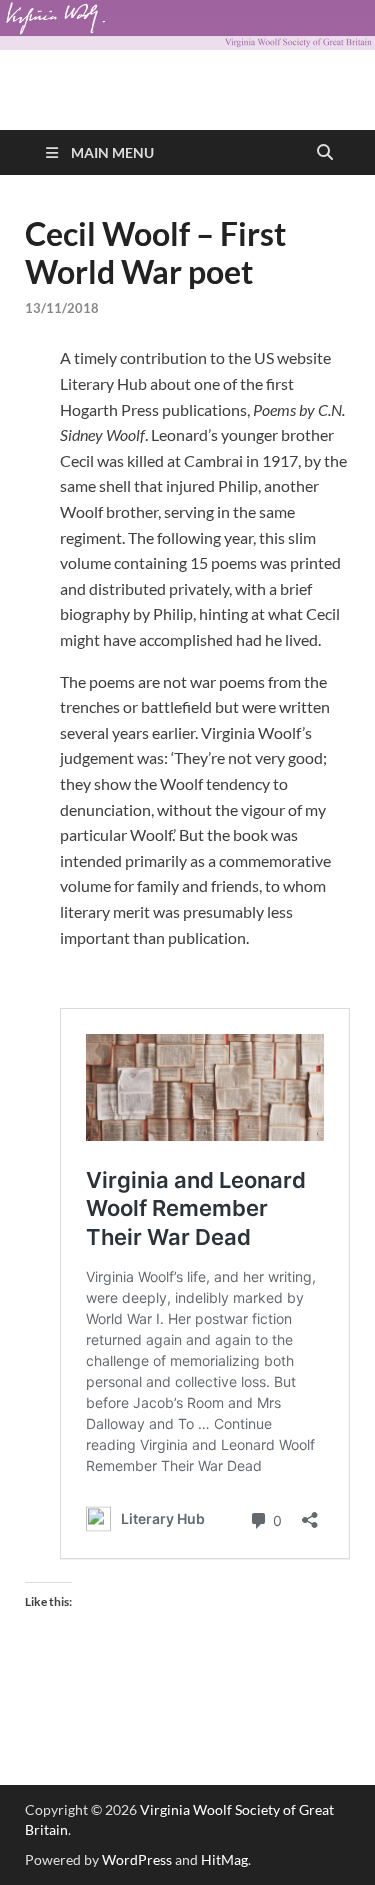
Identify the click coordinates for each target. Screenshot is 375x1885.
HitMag (224, 1859)
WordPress (137, 1859)
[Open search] (325, 153)
